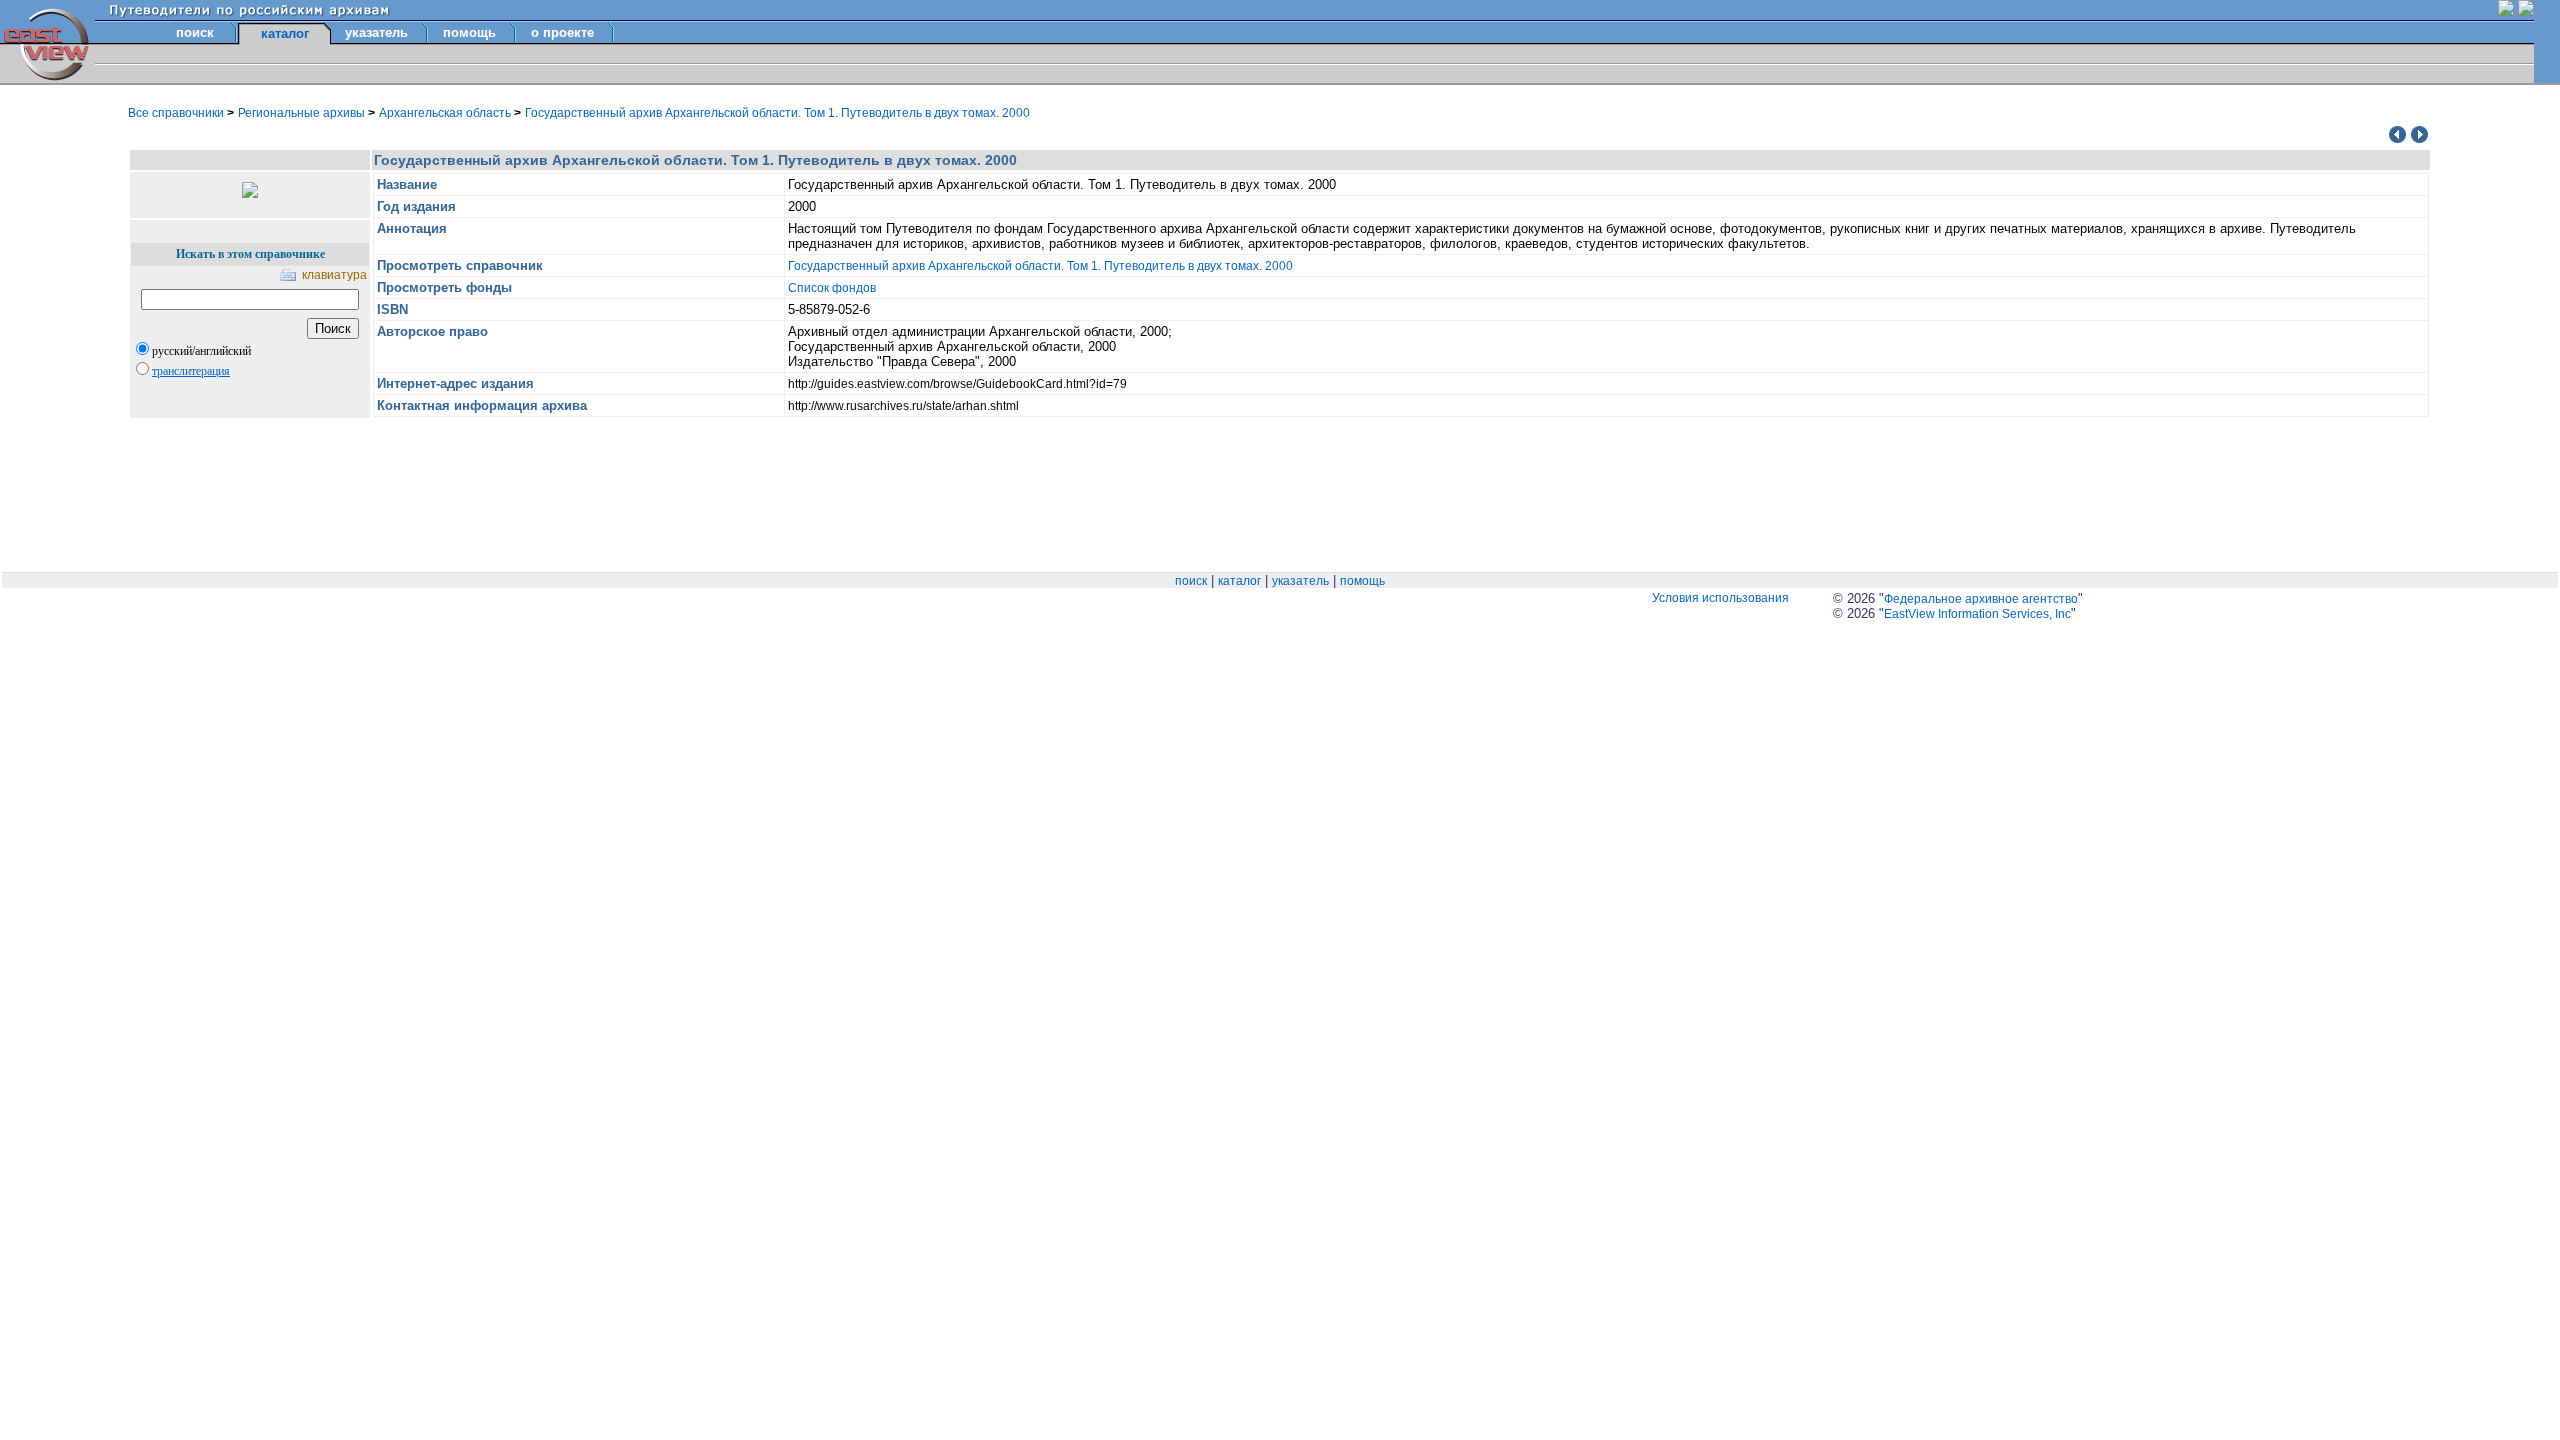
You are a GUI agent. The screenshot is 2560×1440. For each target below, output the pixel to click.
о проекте (562, 32)
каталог (1239, 581)
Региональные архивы (303, 113)
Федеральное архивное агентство (1981, 599)
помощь (469, 32)
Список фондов (832, 288)
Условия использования (1720, 598)
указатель (376, 32)
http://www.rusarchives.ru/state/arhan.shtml (903, 406)
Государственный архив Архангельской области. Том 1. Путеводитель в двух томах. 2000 (777, 113)
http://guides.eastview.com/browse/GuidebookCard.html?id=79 (957, 384)
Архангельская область (446, 113)
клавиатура (334, 275)
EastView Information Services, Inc (1977, 614)
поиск (195, 32)
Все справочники (177, 113)
